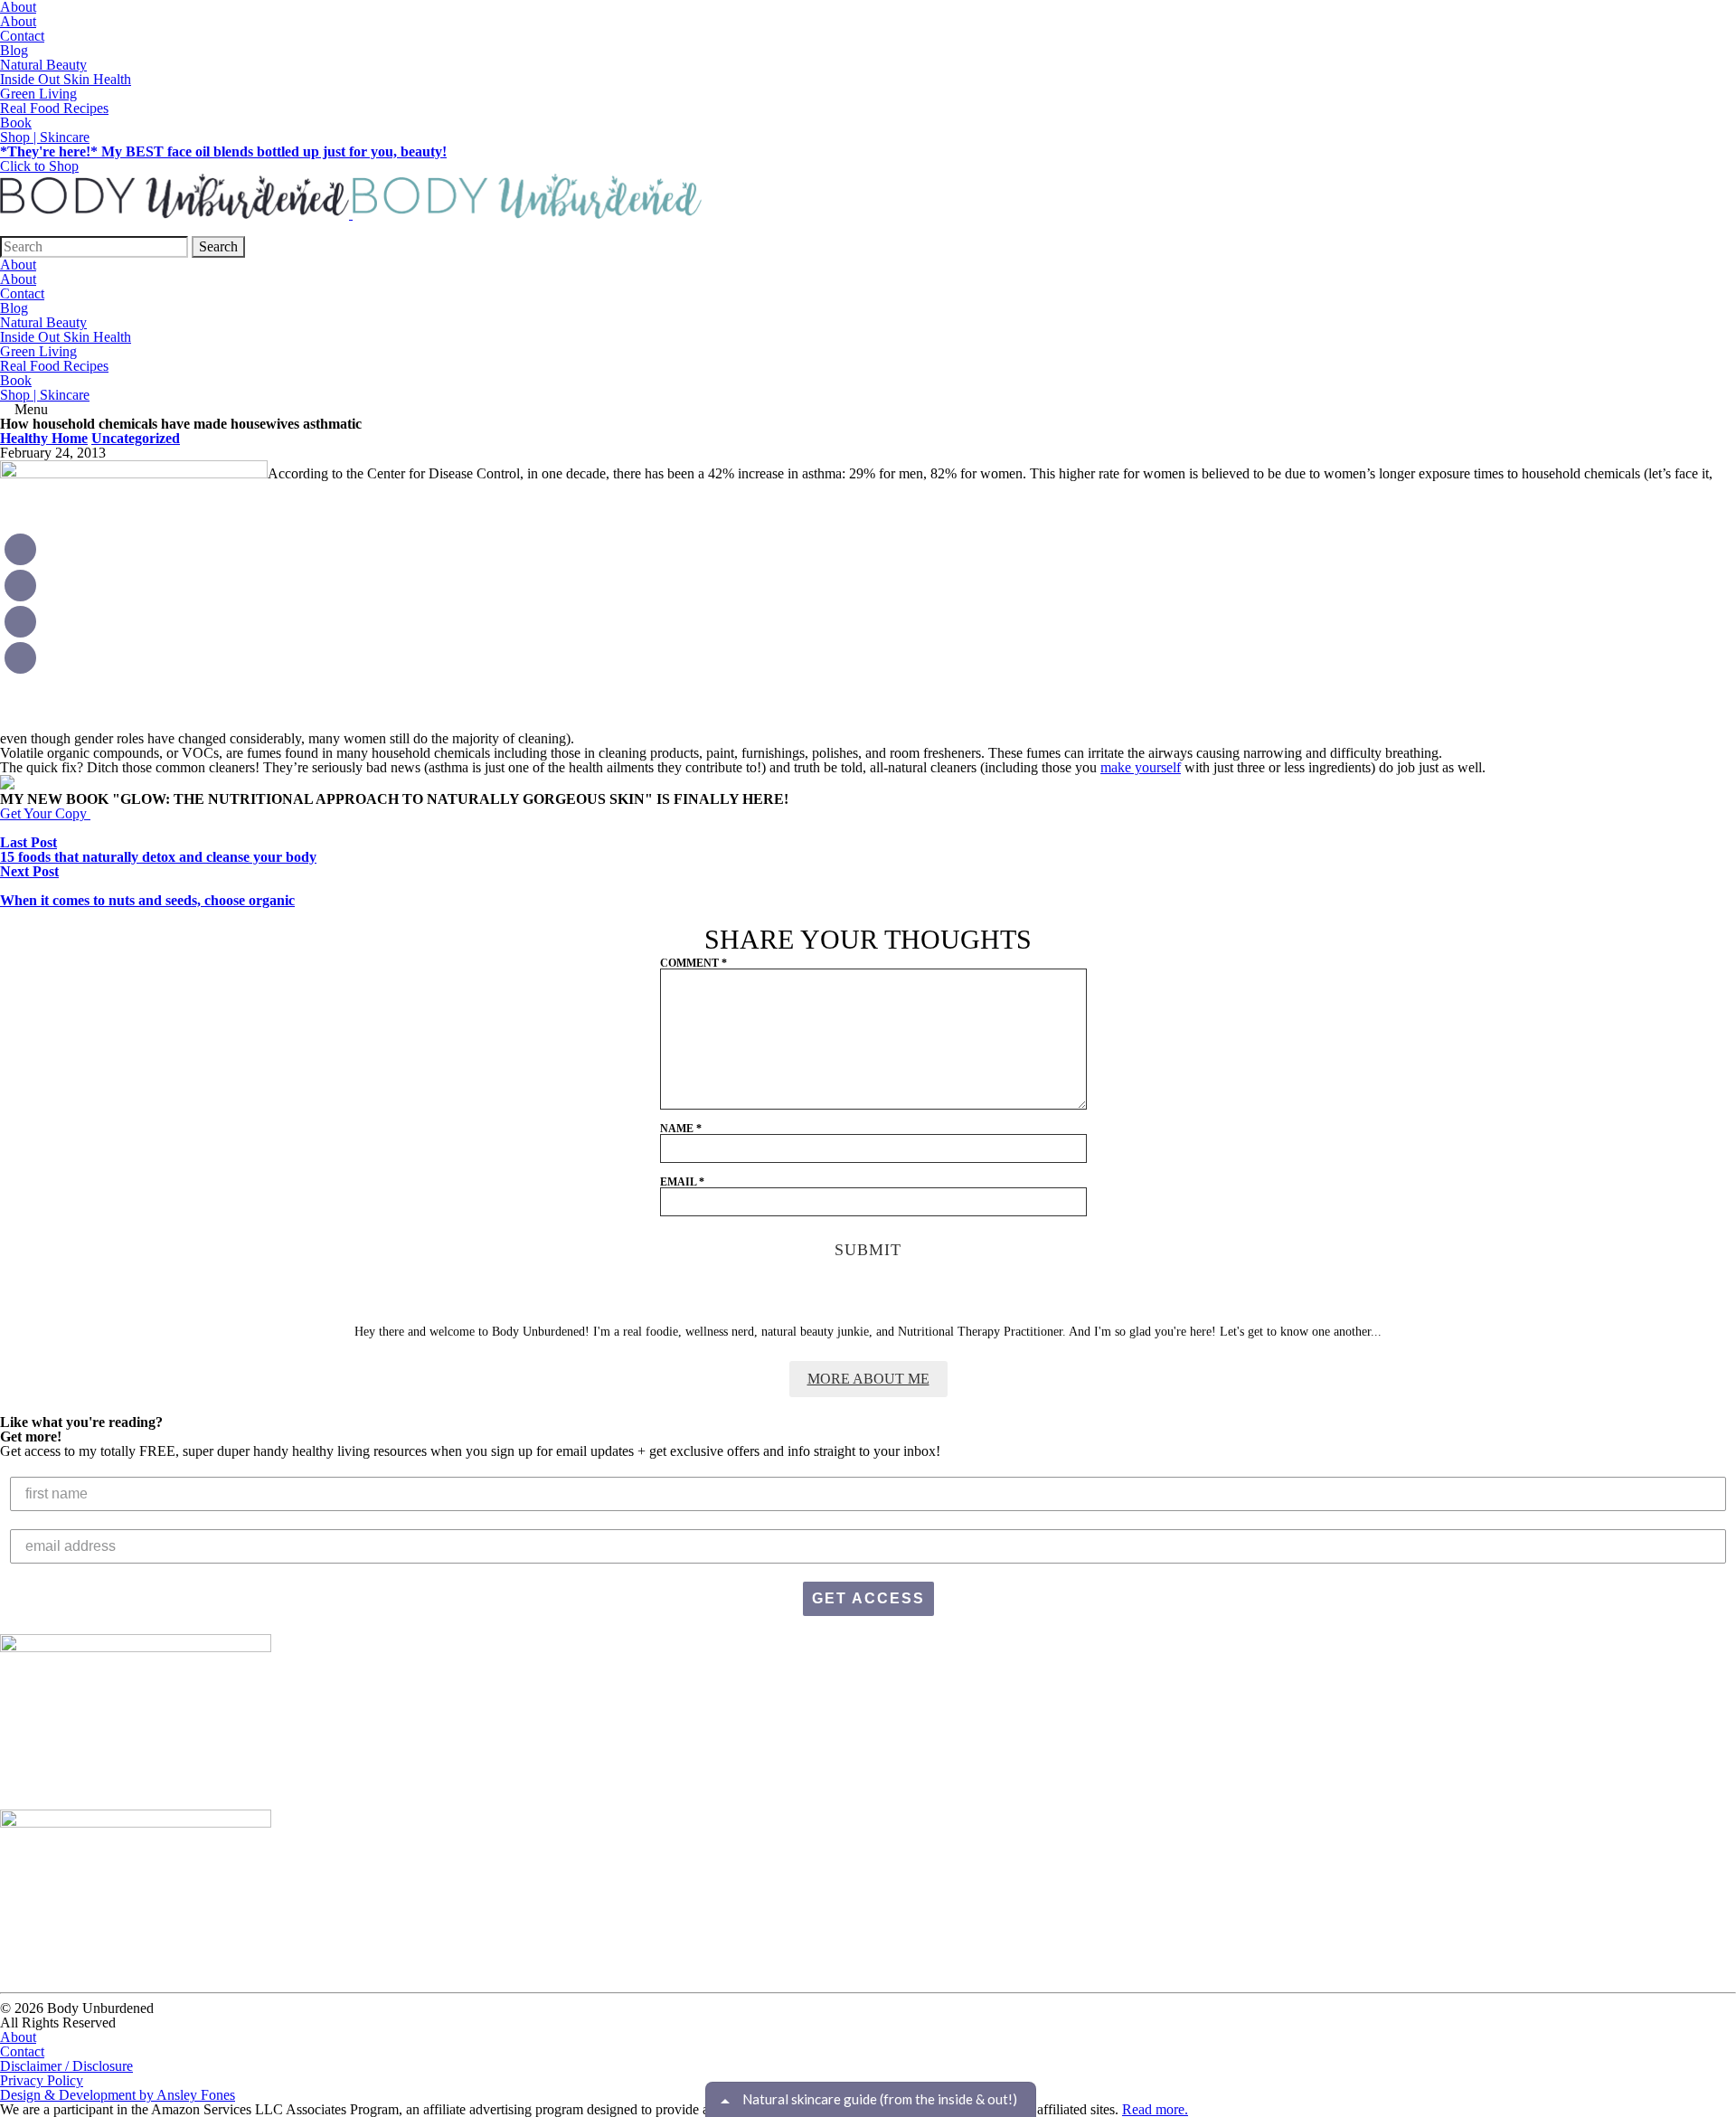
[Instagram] (20, 549)
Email (682, 1182)
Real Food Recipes (54, 108)
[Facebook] (20, 622)
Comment (693, 963)
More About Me (868, 1379)
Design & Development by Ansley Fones (118, 2095)
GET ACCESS (868, 1598)
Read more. (1155, 2109)
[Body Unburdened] (351, 214)
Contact (22, 36)
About (18, 21)
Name (681, 1129)
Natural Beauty (43, 65)
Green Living (38, 94)
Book (16, 123)
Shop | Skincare (45, 137)
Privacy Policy (42, 2080)
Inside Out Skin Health (66, 79)
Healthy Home (44, 438)
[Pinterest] (20, 586)
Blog (14, 50)
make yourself (1141, 767)
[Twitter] (20, 658)
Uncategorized (136, 438)
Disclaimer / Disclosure (66, 2066)
